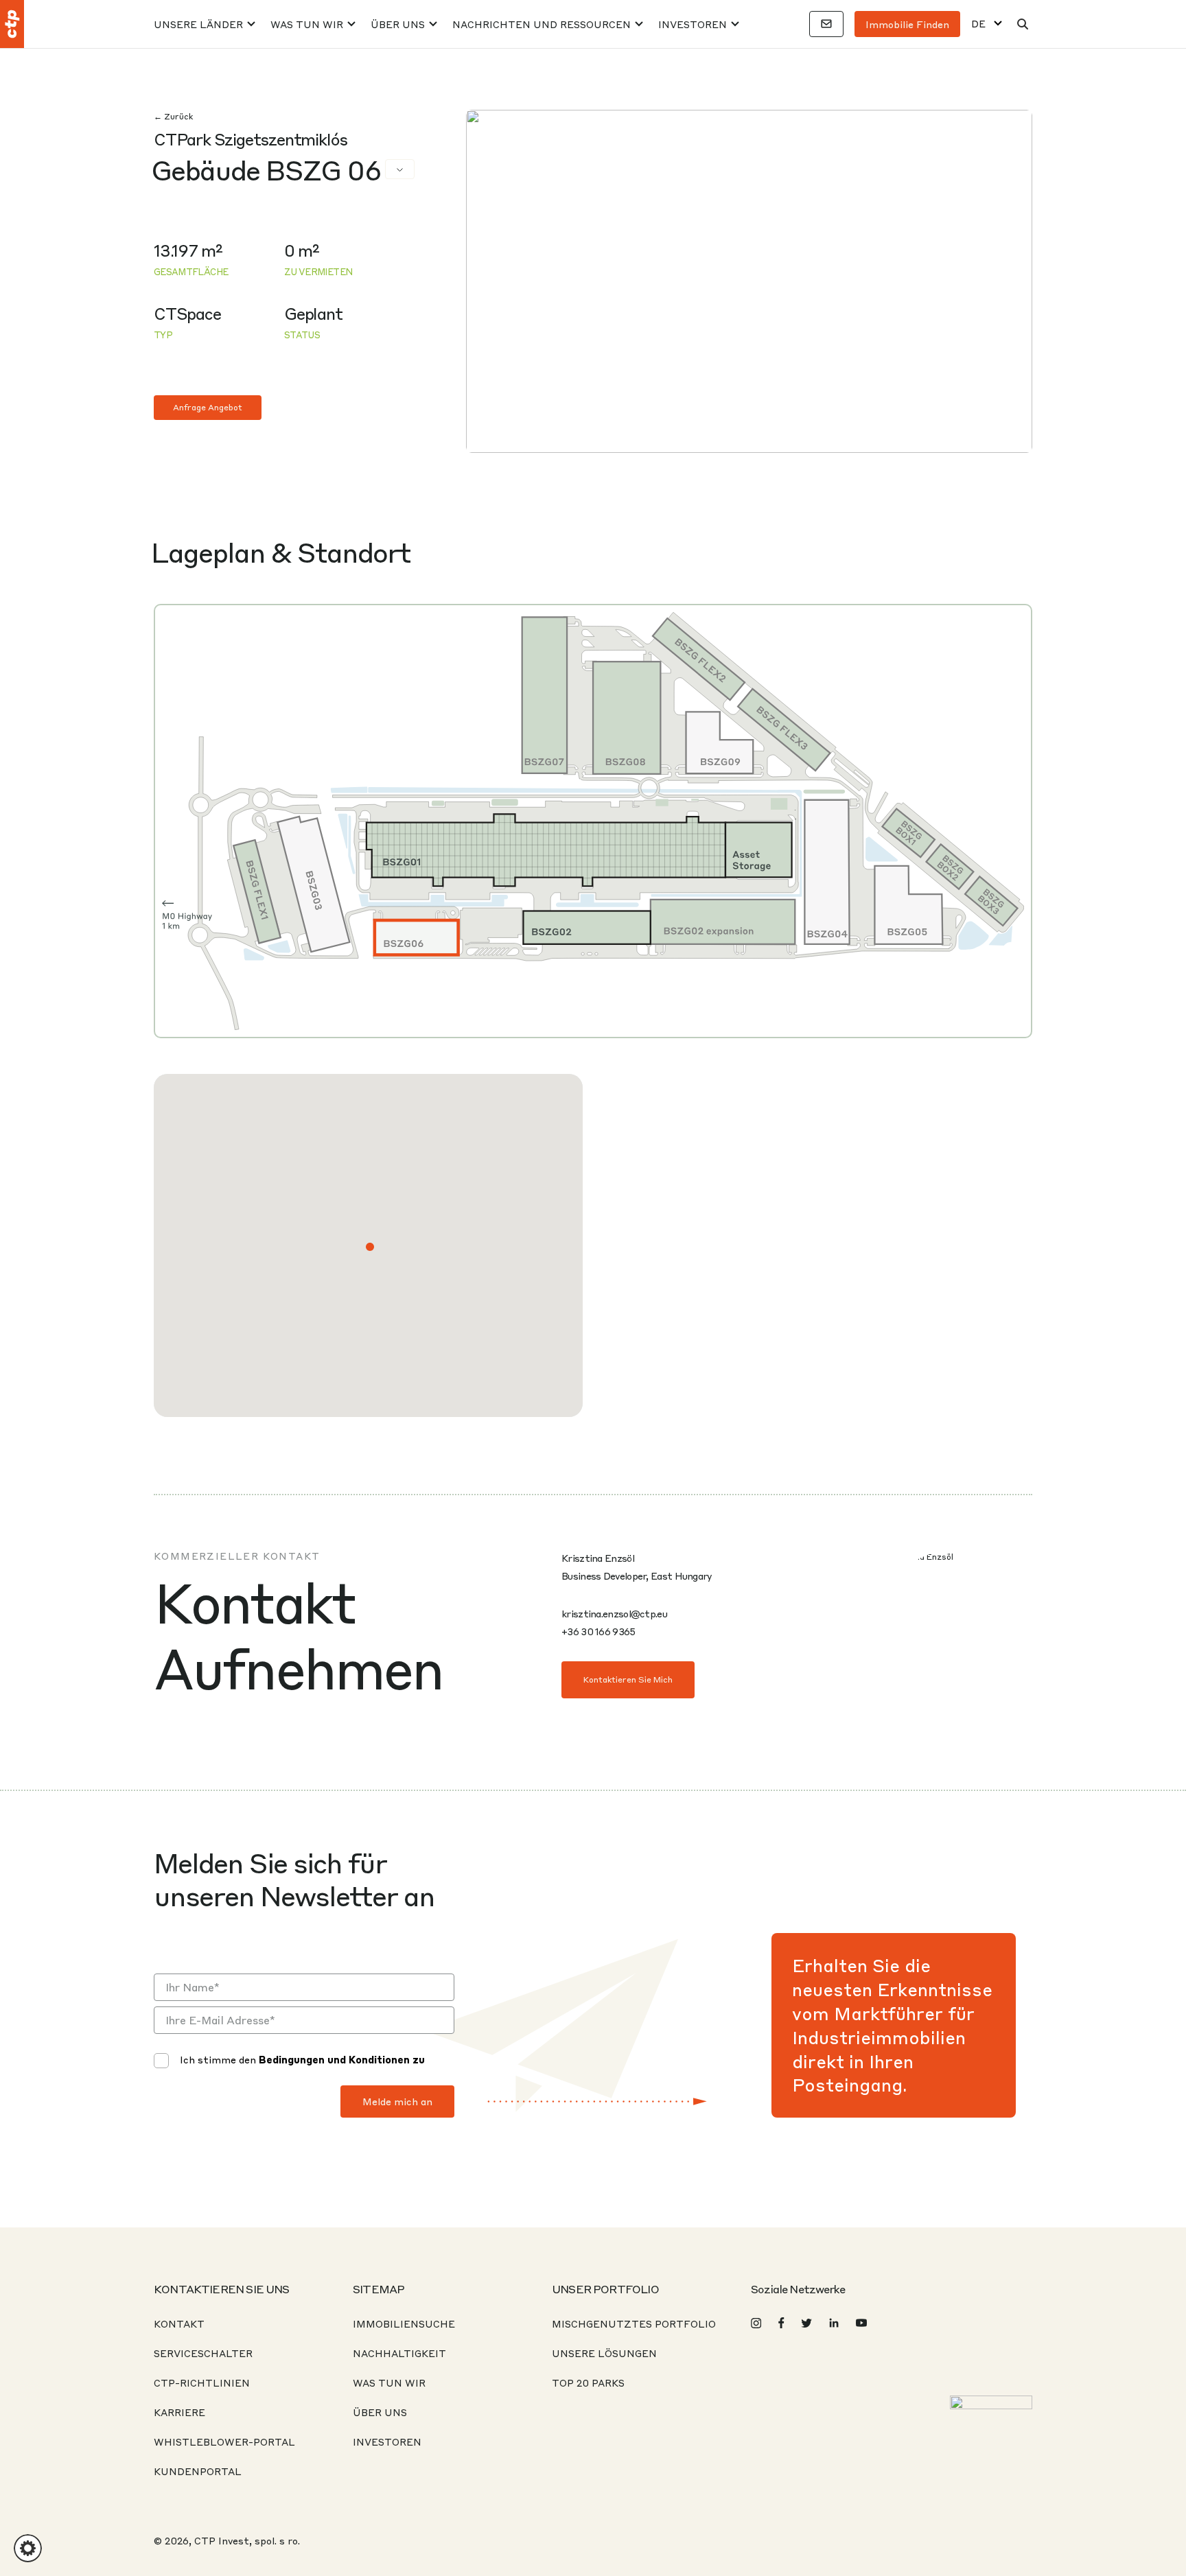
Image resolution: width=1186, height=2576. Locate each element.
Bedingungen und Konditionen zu (342, 2059)
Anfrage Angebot (208, 407)
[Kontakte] (826, 24)
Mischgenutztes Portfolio (634, 2323)
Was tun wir (307, 24)
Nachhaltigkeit (399, 2353)
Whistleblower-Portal (224, 2442)
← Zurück (173, 116)
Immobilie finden (907, 24)
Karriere (179, 2412)
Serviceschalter (203, 2353)
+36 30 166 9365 (598, 1631)
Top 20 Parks (588, 2382)
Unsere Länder (198, 24)
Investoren (693, 24)
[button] (370, 1247)
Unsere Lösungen (604, 2353)
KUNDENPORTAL (198, 2471)
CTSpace (187, 313)
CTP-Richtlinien (202, 2382)
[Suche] (1023, 24)
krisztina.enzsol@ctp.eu (614, 1613)
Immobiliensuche (404, 2323)
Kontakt (179, 2323)
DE (978, 24)
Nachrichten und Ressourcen (542, 24)
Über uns (398, 24)
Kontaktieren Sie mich (628, 1679)
